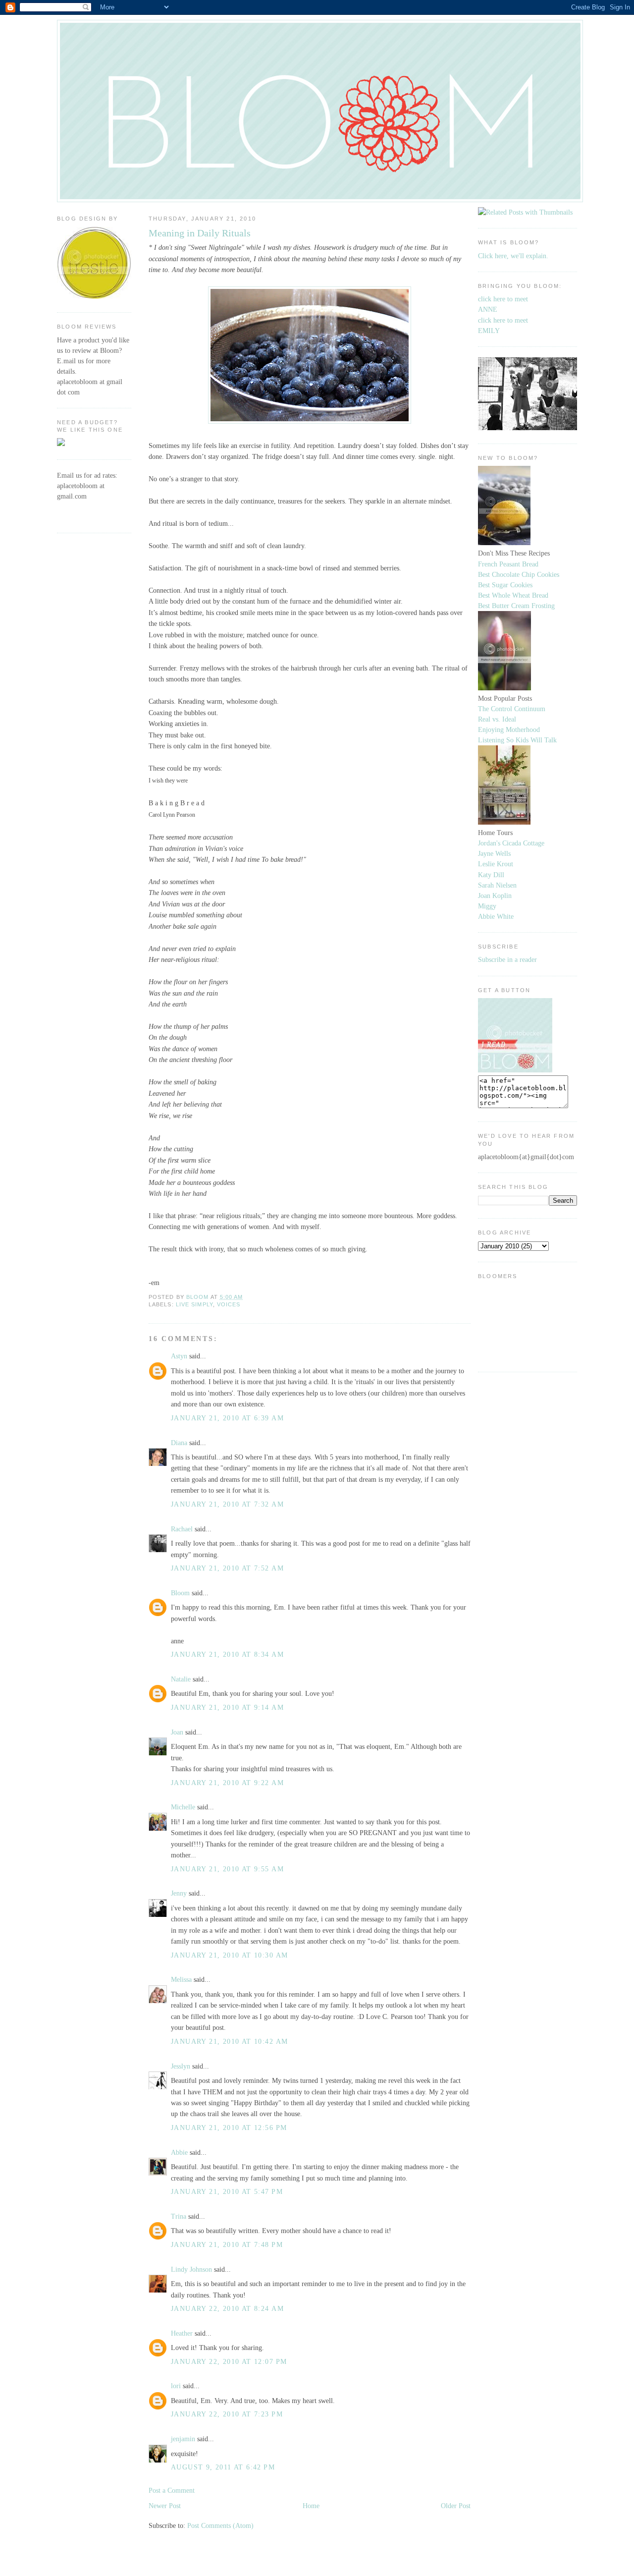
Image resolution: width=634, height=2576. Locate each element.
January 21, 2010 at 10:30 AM (229, 1955)
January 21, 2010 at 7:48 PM (227, 2244)
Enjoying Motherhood (509, 729)
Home (311, 2506)
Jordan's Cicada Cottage (511, 843)
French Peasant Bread (508, 564)
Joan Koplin (495, 896)
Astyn (179, 1356)
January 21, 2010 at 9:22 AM (227, 1783)
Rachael (182, 1529)
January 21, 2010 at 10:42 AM (229, 2041)
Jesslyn (181, 2066)
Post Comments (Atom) (220, 2525)
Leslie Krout (496, 864)
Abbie (179, 2152)
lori (176, 2386)
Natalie (181, 1679)
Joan (177, 1732)
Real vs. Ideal (497, 719)
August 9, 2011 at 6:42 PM (223, 2467)
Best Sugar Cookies (505, 585)
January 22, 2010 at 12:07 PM (229, 2361)
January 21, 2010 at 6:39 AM (227, 1418)
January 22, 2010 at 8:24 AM (227, 2308)
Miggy (487, 906)
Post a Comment (172, 2490)
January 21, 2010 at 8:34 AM (227, 1654)
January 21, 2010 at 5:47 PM (227, 2191)
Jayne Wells (494, 853)
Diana (179, 1443)
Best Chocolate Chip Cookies (519, 574)
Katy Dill (491, 875)
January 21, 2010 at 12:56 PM (229, 2128)
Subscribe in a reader (507, 959)
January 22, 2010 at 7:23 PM (227, 2414)
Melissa (181, 1979)
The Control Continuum (512, 709)
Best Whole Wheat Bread (513, 595)
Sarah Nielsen (497, 885)
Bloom (180, 1593)
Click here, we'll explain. (513, 256)
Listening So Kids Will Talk (517, 740)
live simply (194, 1304)
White (504, 916)
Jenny (179, 1893)
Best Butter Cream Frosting (516, 606)
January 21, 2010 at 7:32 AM (227, 1504)
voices (229, 1304)
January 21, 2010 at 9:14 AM (227, 1707)
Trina (179, 2216)
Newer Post (165, 2506)
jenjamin (183, 2439)
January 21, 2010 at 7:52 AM (227, 1568)
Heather (182, 2333)
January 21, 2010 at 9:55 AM (227, 1869)
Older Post (456, 2506)
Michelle (183, 1807)
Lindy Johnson (191, 2269)
